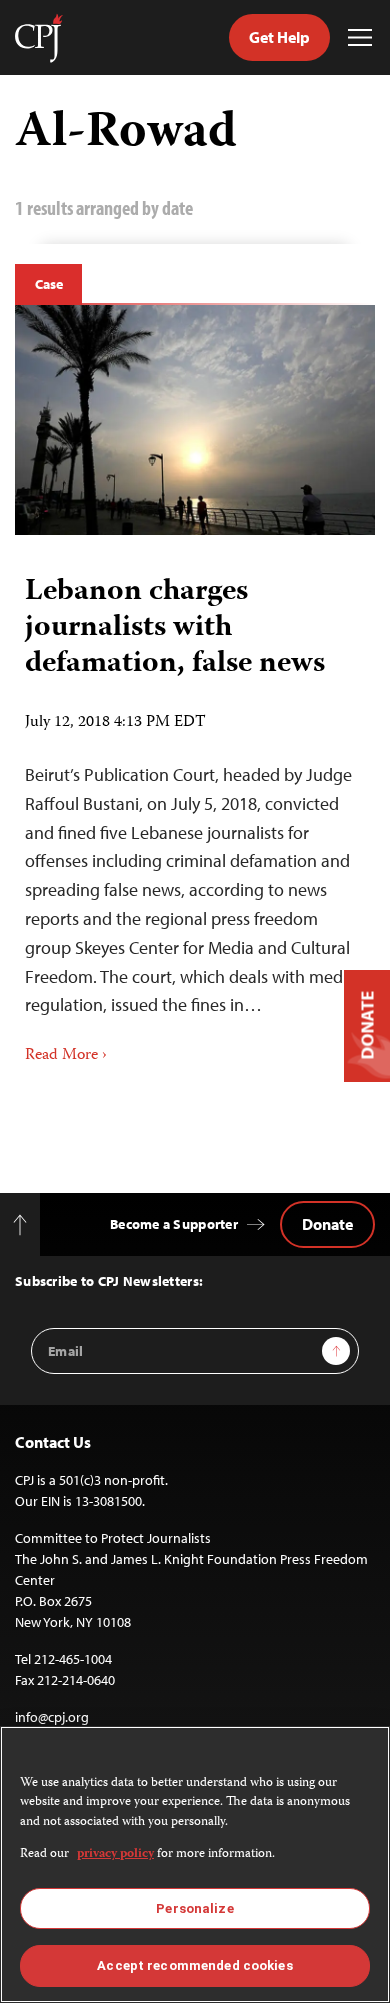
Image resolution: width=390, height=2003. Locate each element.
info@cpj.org (52, 1717)
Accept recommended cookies (194, 1965)
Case (48, 284)
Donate (327, 1224)
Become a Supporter (174, 1224)
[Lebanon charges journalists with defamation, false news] (195, 420)
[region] (195, 1864)
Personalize (194, 1908)
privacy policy (115, 1854)
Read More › (66, 1056)
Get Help (279, 37)
